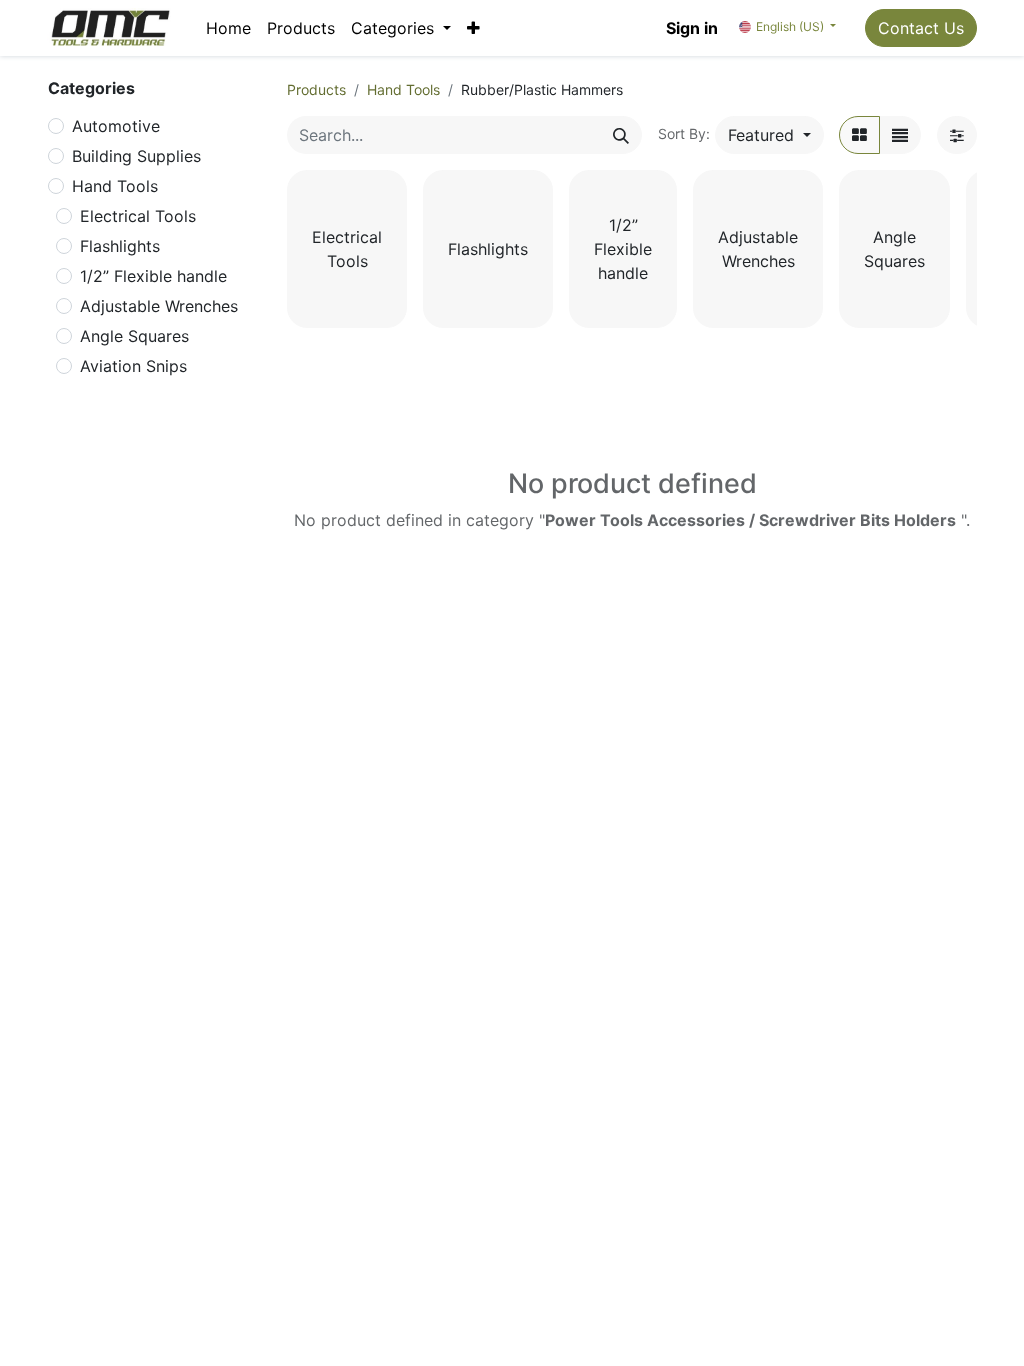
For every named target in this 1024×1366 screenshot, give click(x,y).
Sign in (692, 28)
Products (316, 89)
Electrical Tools (138, 216)
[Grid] (859, 135)
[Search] (621, 135)
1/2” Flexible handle (153, 276)
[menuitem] (228, 28)
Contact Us (921, 28)
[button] (473, 28)
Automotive (116, 126)
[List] (900, 135)
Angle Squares (134, 336)
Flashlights (120, 246)
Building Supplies (136, 156)
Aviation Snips (133, 366)
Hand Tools (115, 186)
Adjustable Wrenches (159, 306)
